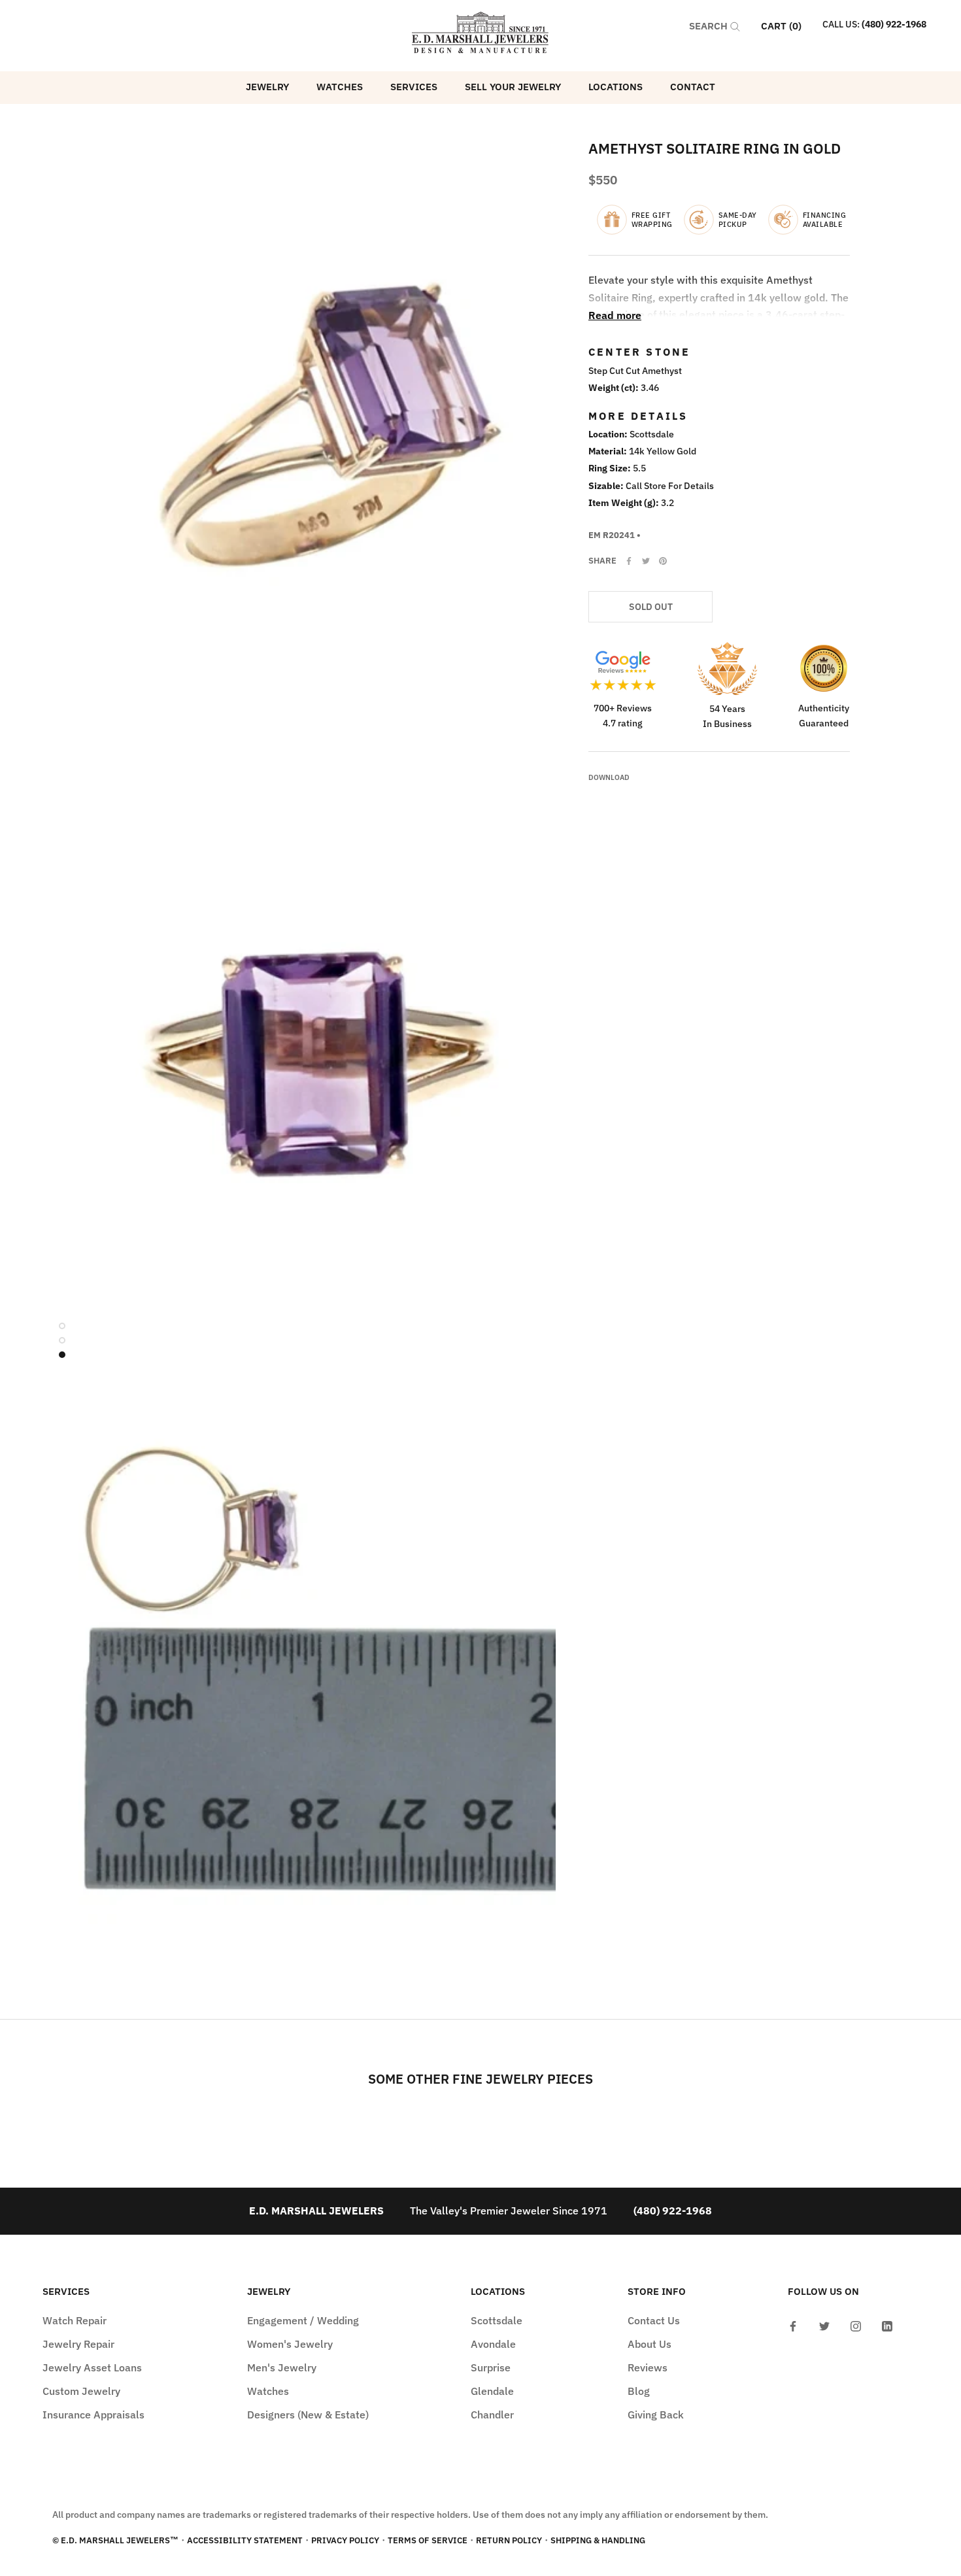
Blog (639, 2391)
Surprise (491, 2367)
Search (710, 26)
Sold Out (651, 607)
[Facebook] (629, 561)
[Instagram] (856, 2325)
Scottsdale (497, 2320)
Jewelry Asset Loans (92, 2367)
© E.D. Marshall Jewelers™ (115, 2540)
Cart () (781, 26)
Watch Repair (75, 2320)
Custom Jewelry (81, 2391)
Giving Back (656, 2415)
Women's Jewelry (290, 2344)
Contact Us (654, 2320)
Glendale (492, 2391)
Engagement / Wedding (303, 2320)
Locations (615, 87)
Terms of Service (428, 2540)
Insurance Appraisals (93, 2415)
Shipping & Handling (598, 2540)
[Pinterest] (663, 561)
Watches (340, 87)
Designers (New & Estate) (308, 2415)
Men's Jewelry (282, 2367)
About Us (649, 2344)
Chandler (492, 2415)
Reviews (648, 2367)
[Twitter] (646, 561)
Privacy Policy (345, 2540)
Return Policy (509, 2540)
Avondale (493, 2344)
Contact (693, 87)
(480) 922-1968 (894, 24)
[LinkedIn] (887, 2325)
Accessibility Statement (245, 2540)
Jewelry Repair (78, 2344)
